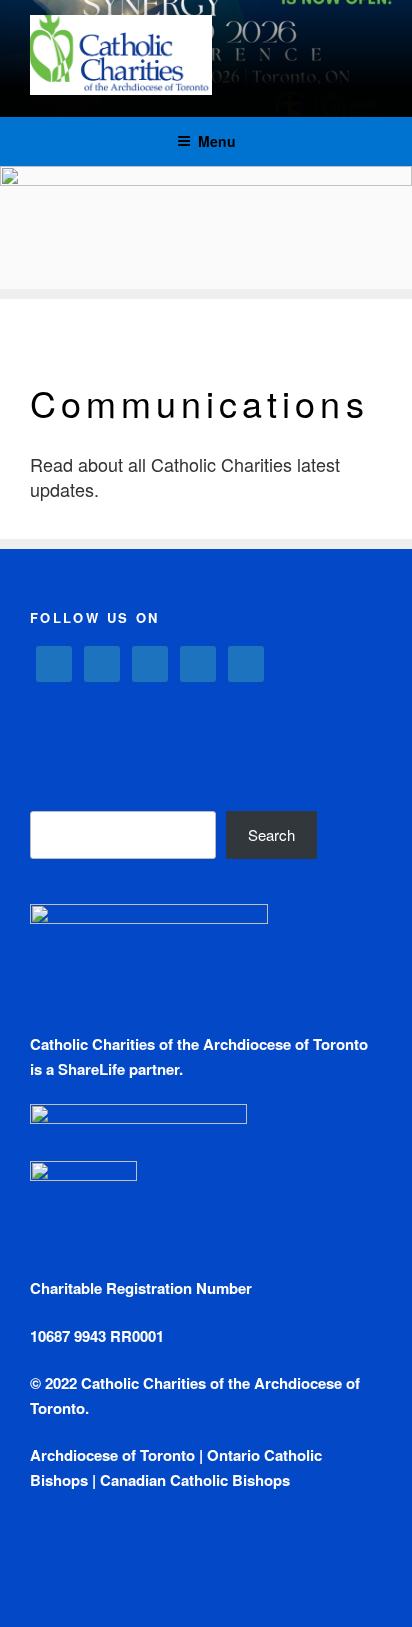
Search (271, 834)
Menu (217, 141)
